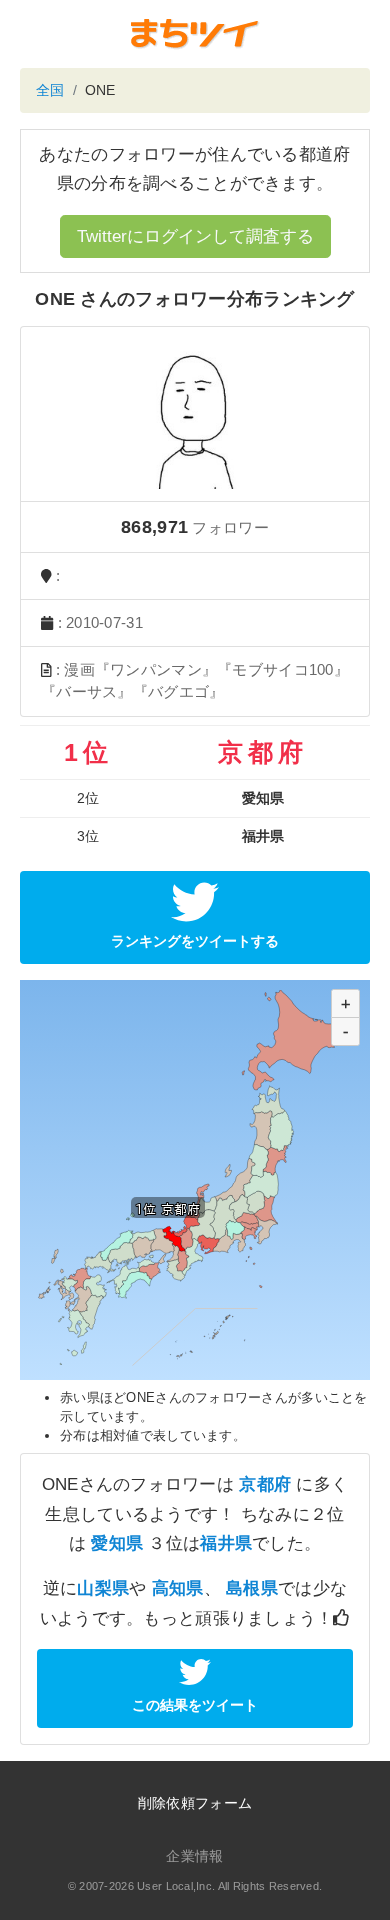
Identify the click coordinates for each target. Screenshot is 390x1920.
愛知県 (117, 1543)
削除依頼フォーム (195, 1803)
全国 (50, 90)
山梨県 (103, 1588)
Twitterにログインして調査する (195, 236)
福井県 (226, 1543)
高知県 (178, 1588)
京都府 (265, 1484)
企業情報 (194, 1856)
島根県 (252, 1588)
